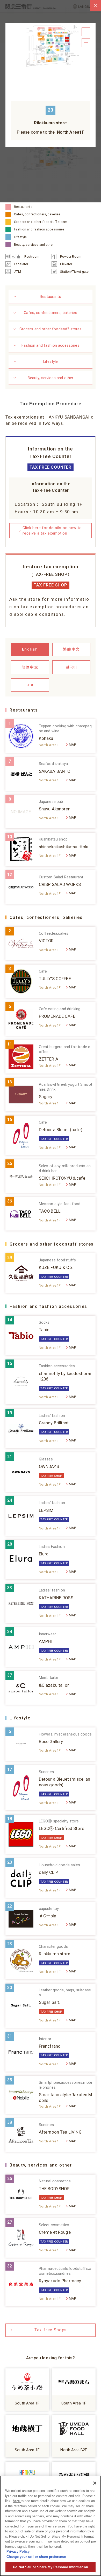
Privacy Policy (18, 2551)
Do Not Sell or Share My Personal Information (51, 2567)
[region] (51, 2526)
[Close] (95, 2483)
